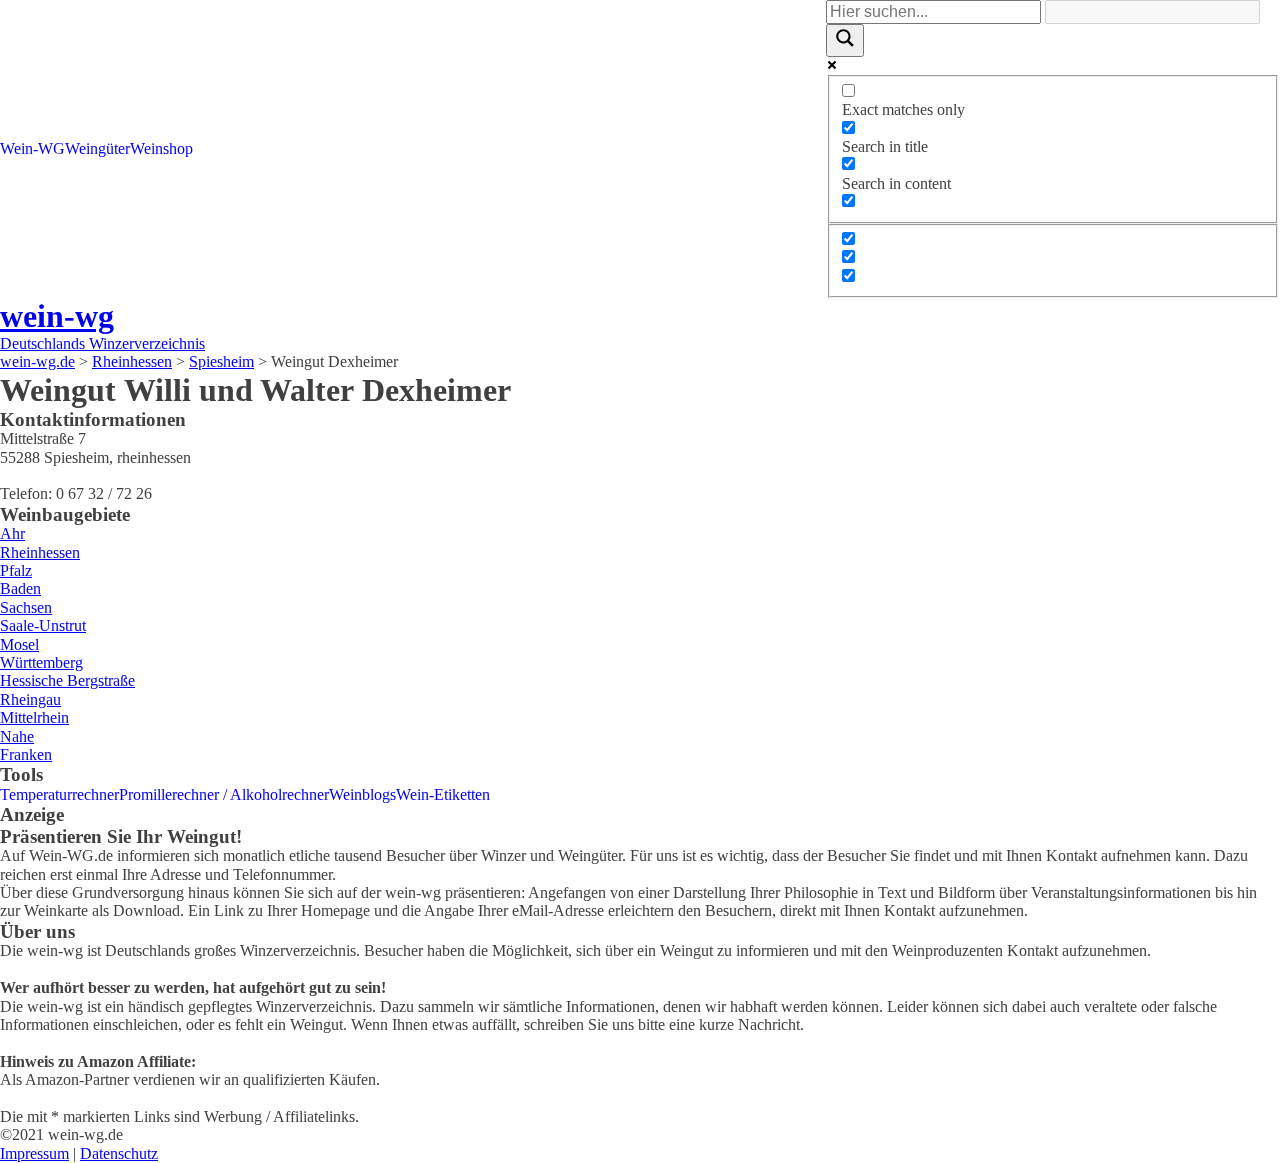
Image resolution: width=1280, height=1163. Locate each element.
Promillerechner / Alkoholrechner (224, 794)
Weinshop (161, 148)
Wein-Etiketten (443, 794)
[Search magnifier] (845, 40)
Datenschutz (119, 1153)
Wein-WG (32, 148)
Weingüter (97, 148)
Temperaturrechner (59, 794)
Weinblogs (362, 794)
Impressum (34, 1153)
